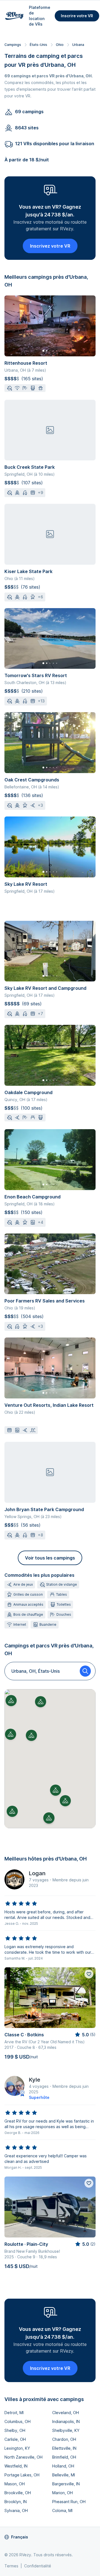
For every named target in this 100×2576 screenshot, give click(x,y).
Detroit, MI (14, 2413)
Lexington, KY (17, 2448)
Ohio (60, 45)
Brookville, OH (18, 2493)
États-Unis (38, 45)
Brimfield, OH (64, 2457)
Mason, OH (15, 2484)
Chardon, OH (64, 2439)
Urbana (78, 45)
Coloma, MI (62, 2510)
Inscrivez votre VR (50, 246)
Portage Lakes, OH (22, 2475)
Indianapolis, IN (66, 2421)
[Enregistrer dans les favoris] (89, 1974)
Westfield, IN (16, 2466)
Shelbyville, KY (66, 2430)
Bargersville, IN (66, 2484)
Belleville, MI (64, 2475)
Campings (13, 45)
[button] (31, 1735)
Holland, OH (63, 2466)
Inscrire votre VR (77, 16)
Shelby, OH (15, 2430)
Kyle (35, 2080)
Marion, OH (62, 2493)
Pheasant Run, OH (69, 2502)
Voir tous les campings (50, 1558)
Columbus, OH (17, 2421)
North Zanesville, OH (23, 2457)
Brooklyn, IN (16, 2502)
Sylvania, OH (16, 2510)
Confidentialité (38, 2566)
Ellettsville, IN (64, 2448)
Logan (37, 1873)
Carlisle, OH (15, 2439)
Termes (11, 2566)
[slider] (21, 1904)
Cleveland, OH (66, 2413)
